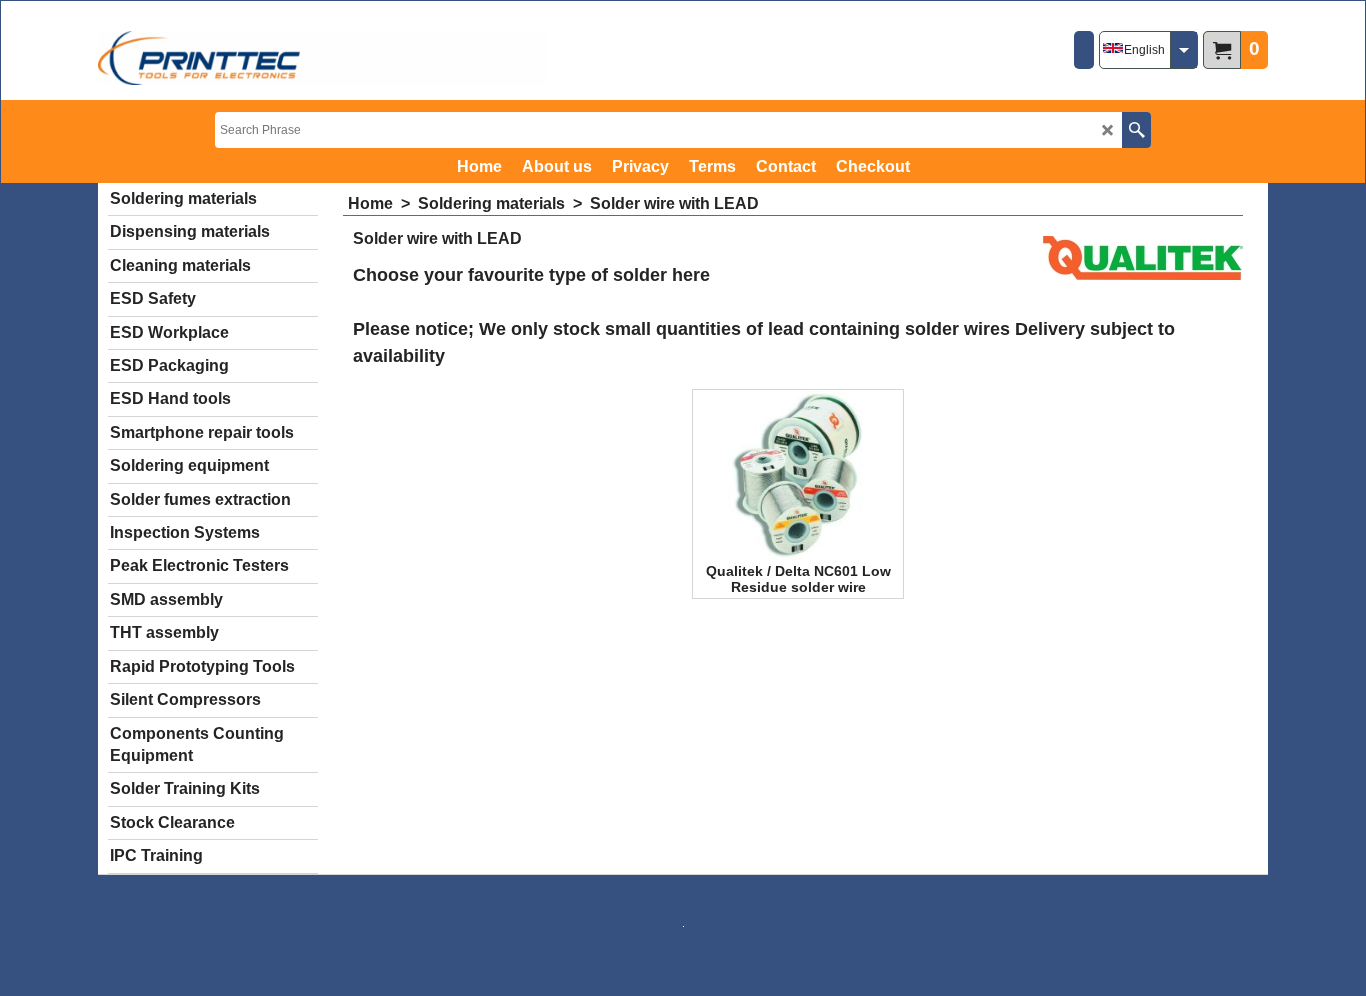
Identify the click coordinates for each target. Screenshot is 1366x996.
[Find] (1136, 130)
